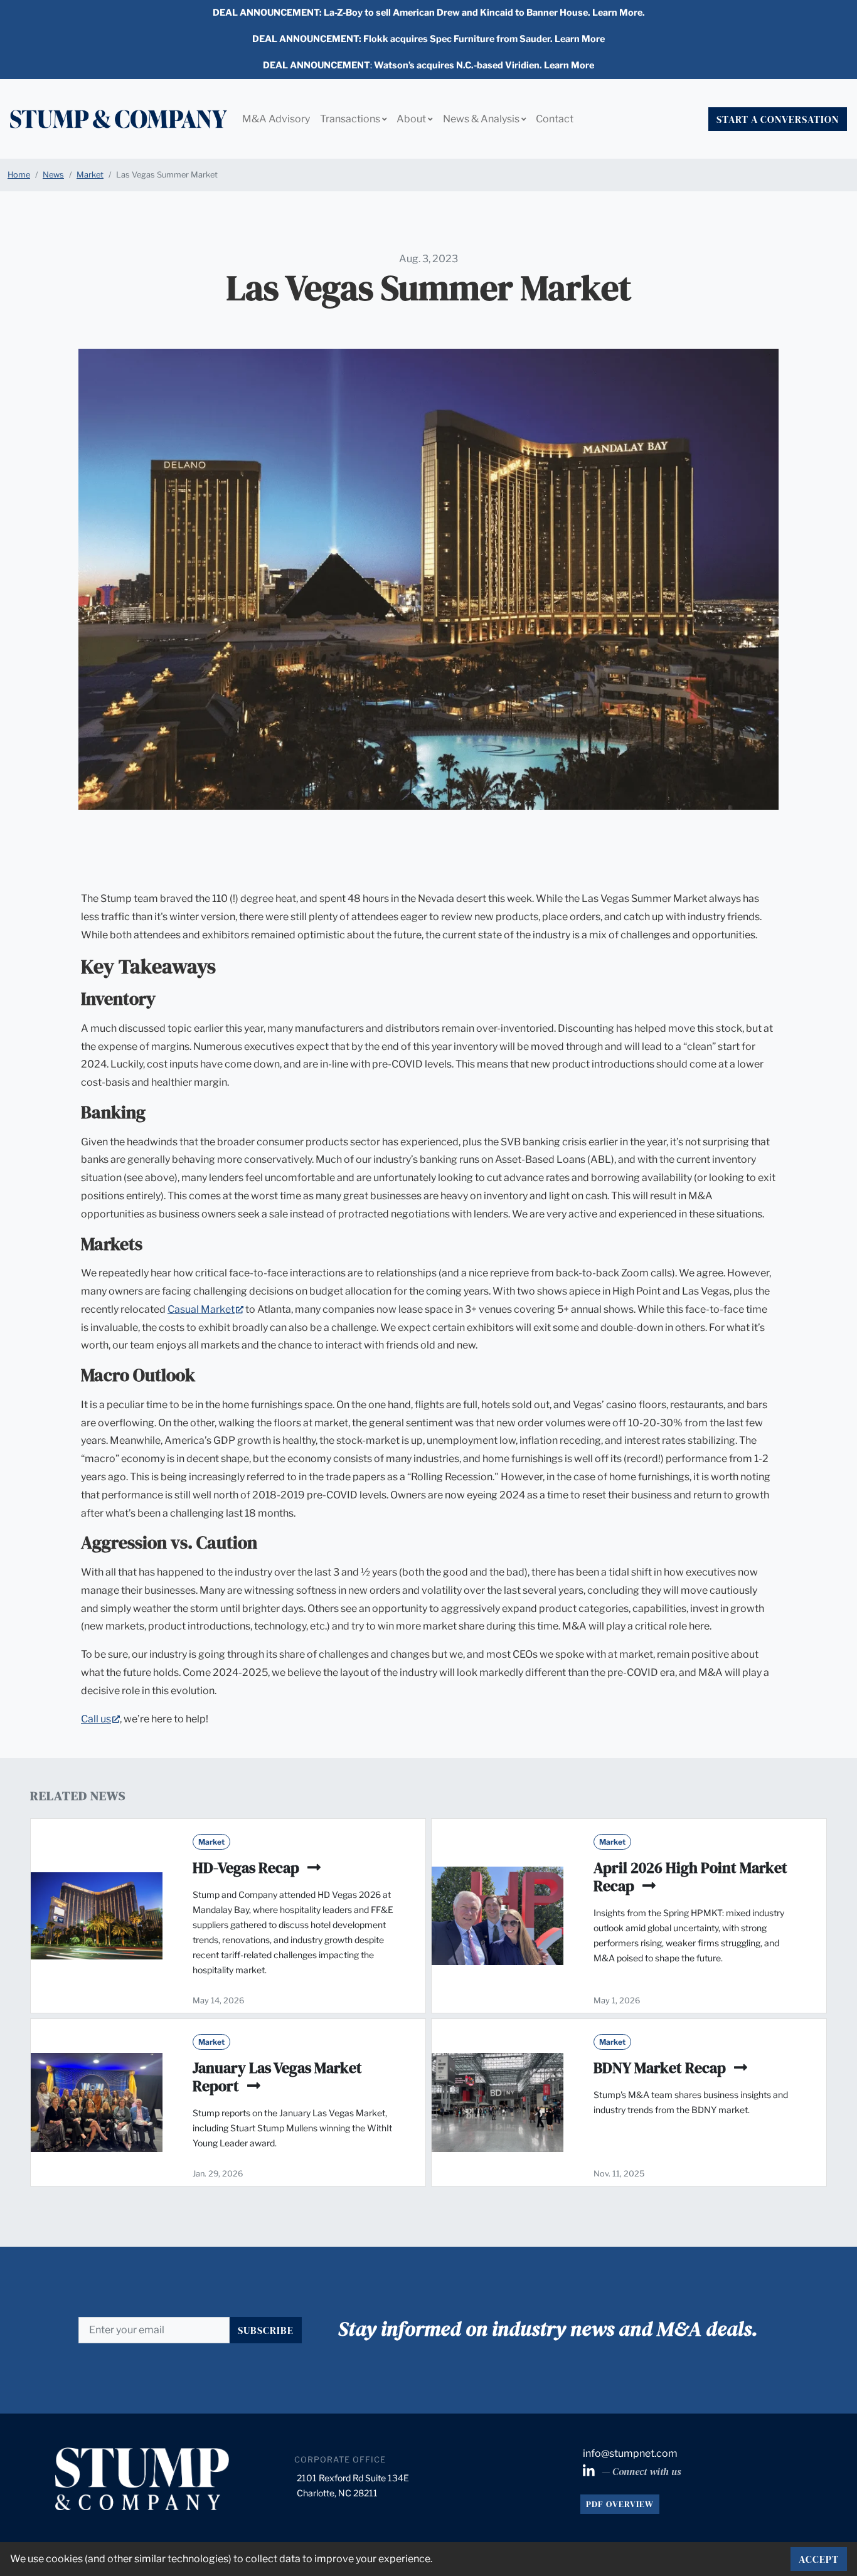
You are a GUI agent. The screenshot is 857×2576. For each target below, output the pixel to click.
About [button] (412, 119)
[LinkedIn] (590, 2472)
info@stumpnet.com (630, 2453)
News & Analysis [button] (482, 119)
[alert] (428, 13)
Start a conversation (778, 119)
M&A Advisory (276, 119)
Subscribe (266, 2330)
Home (19, 175)
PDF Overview (620, 2504)
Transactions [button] (351, 119)
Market (90, 175)
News (53, 175)
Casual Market (205, 1309)
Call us (100, 1719)
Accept (819, 2559)
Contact (555, 119)
